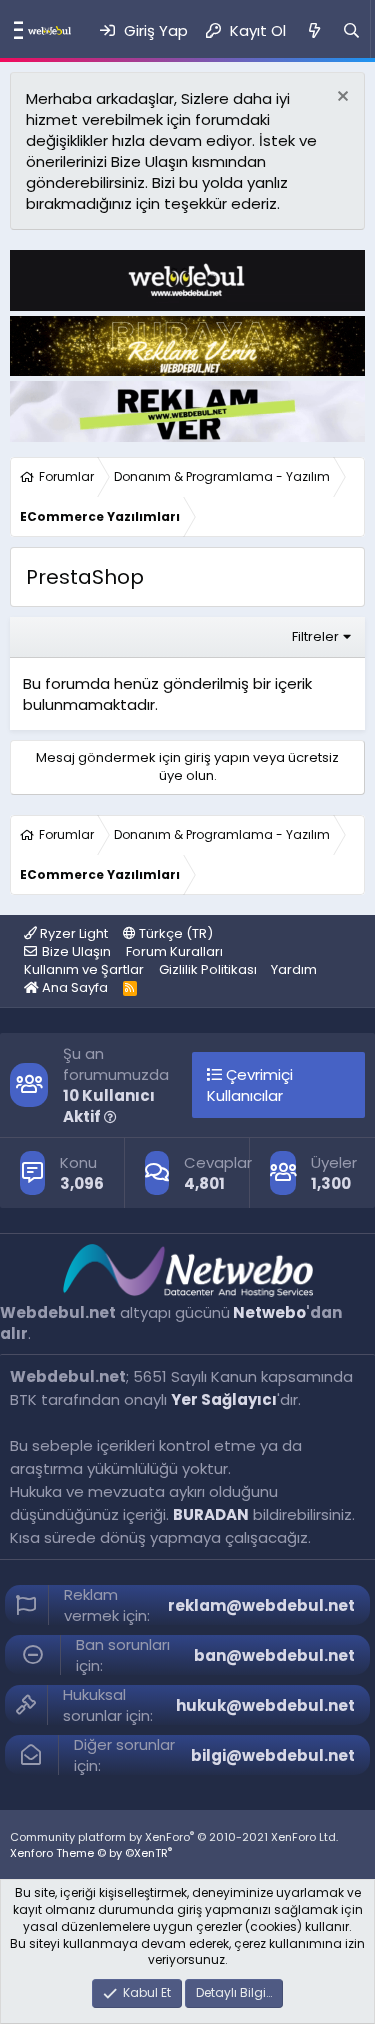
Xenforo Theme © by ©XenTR (91, 1853)
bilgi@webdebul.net (273, 1755)
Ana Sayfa (73, 987)
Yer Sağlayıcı (224, 1399)
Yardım (294, 969)
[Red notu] (340, 98)
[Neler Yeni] (313, 30)
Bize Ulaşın (76, 951)
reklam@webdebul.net (261, 1605)
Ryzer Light (72, 933)
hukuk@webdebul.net (265, 1705)
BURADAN (211, 1514)
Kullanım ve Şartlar (84, 969)
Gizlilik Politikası (208, 969)
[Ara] (351, 30)
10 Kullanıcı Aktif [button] (109, 1106)
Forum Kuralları (174, 951)
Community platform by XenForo (174, 1837)
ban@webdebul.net (274, 1655)
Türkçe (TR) (174, 933)
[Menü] (13, 31)
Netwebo (269, 1312)
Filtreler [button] (315, 636)
